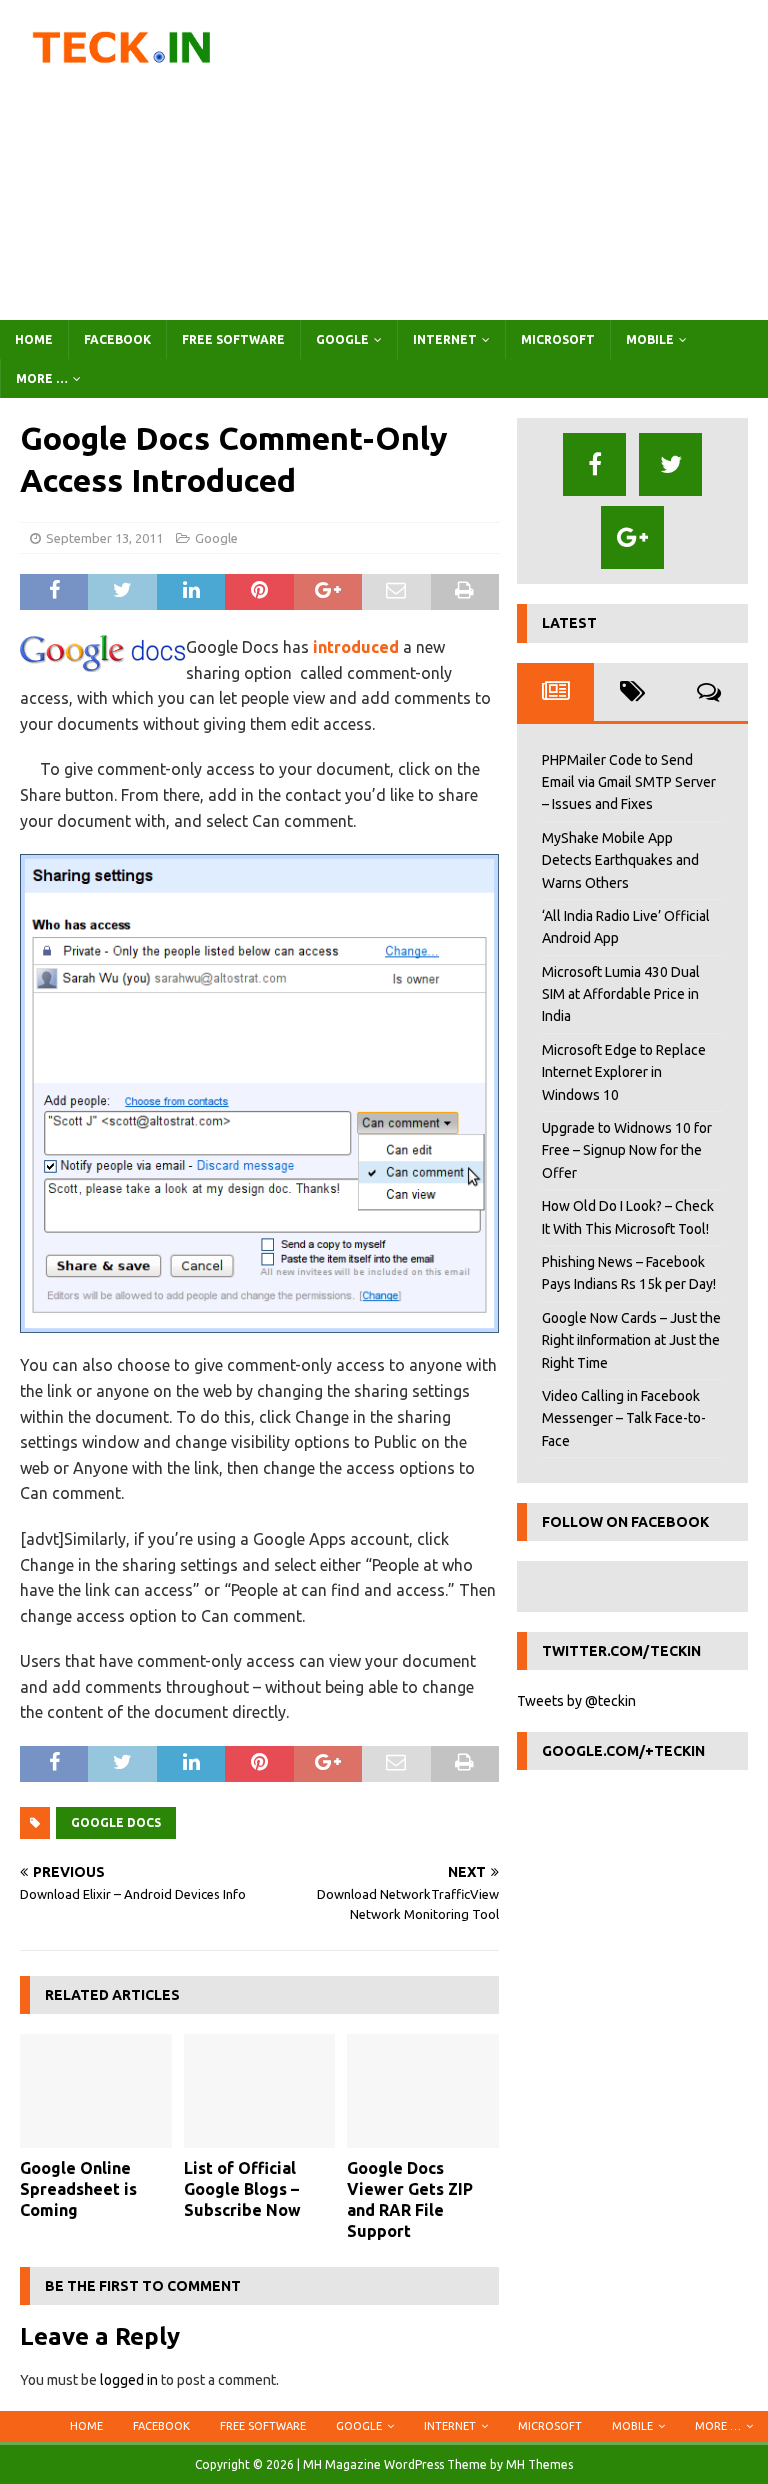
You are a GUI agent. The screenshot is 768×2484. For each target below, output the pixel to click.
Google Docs (116, 1822)
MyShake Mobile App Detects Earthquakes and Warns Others (620, 860)
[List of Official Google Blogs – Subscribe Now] (260, 2091)
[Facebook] (594, 464)
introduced (356, 647)
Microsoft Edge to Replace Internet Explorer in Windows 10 (624, 1072)
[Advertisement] (515, 160)
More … (42, 378)
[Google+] (632, 537)
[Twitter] (670, 464)
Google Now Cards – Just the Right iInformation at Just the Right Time (631, 1340)
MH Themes (539, 2464)
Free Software (233, 339)
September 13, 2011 (104, 538)
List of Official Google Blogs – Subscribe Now (242, 2189)
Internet (445, 339)
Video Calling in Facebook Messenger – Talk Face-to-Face (624, 1418)
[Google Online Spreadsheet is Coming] (96, 2091)
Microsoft (558, 339)
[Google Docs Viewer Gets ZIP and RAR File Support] (423, 2091)
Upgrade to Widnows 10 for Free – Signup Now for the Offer (627, 1150)
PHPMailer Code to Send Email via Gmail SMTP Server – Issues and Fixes (629, 782)
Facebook (117, 339)
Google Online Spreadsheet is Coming (78, 2189)
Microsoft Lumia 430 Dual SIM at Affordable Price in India (621, 994)
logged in (129, 2380)
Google (342, 339)
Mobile (650, 339)
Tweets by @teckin (576, 1701)
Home (34, 339)
